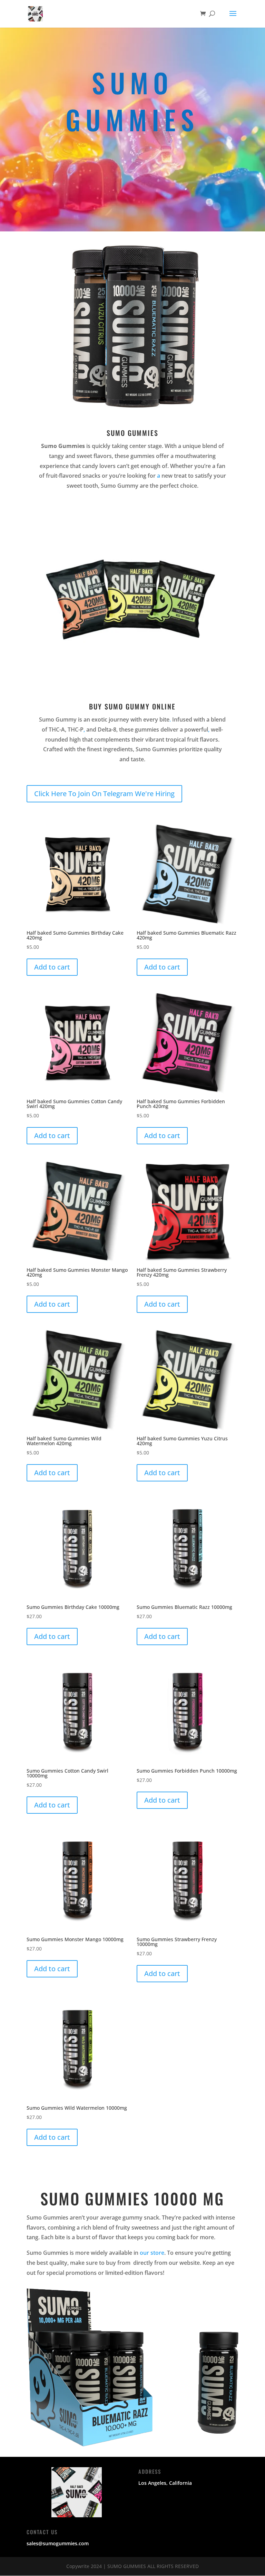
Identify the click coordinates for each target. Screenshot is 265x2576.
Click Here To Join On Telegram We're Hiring (104, 794)
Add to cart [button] (52, 967)
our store (152, 2253)
